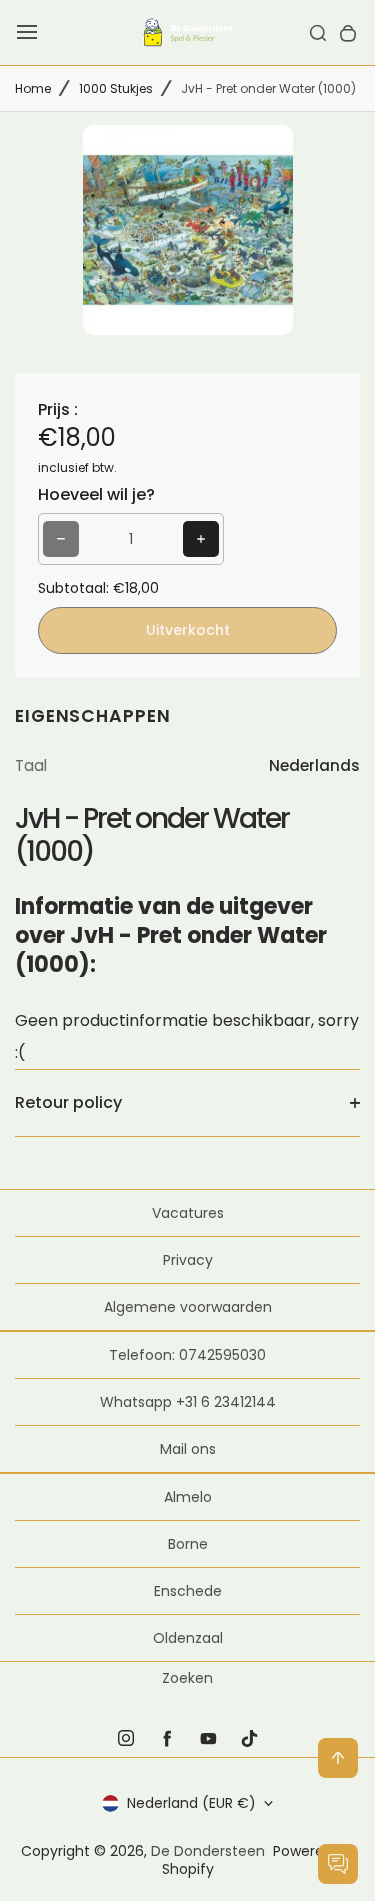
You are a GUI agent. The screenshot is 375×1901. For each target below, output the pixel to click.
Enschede (188, 1591)
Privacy (188, 1260)
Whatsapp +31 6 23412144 (188, 1402)
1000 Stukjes (116, 88)
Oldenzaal (188, 1638)
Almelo (188, 1497)
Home (33, 88)
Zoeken (187, 1678)
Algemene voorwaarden (188, 1307)
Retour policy (68, 1102)
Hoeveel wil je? (96, 494)
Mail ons (188, 1449)
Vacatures (188, 1213)
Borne (188, 1544)
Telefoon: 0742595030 (187, 1355)
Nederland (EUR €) (191, 1803)
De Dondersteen (208, 1851)
